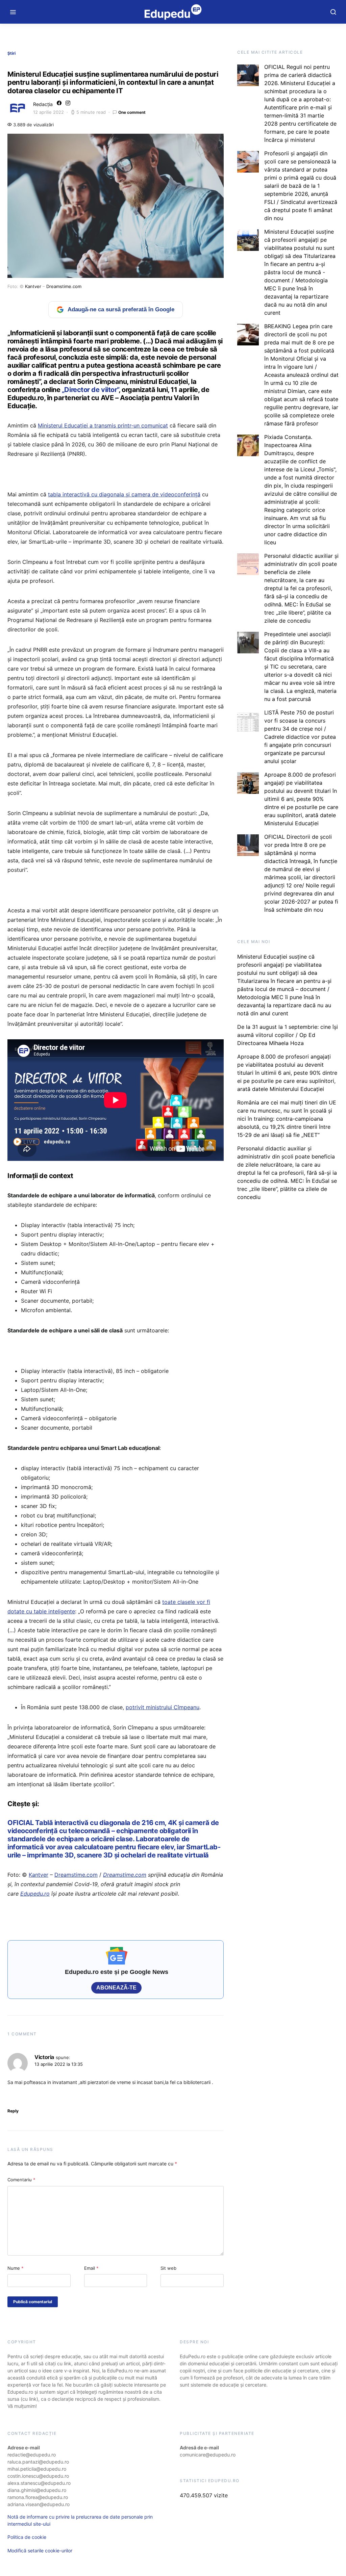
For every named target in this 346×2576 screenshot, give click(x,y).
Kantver (33, 286)
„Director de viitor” (90, 390)
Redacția (43, 104)
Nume (16, 2268)
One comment (132, 112)
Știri (11, 53)
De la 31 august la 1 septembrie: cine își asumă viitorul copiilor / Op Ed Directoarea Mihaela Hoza (288, 1035)
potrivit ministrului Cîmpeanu (163, 1707)
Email (91, 2268)
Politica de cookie (27, 2537)
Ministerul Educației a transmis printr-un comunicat (103, 425)
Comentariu (21, 2180)
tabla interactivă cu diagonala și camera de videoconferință (124, 494)
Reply (13, 2111)
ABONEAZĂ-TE (116, 1988)
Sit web (168, 2268)
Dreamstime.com (64, 286)
